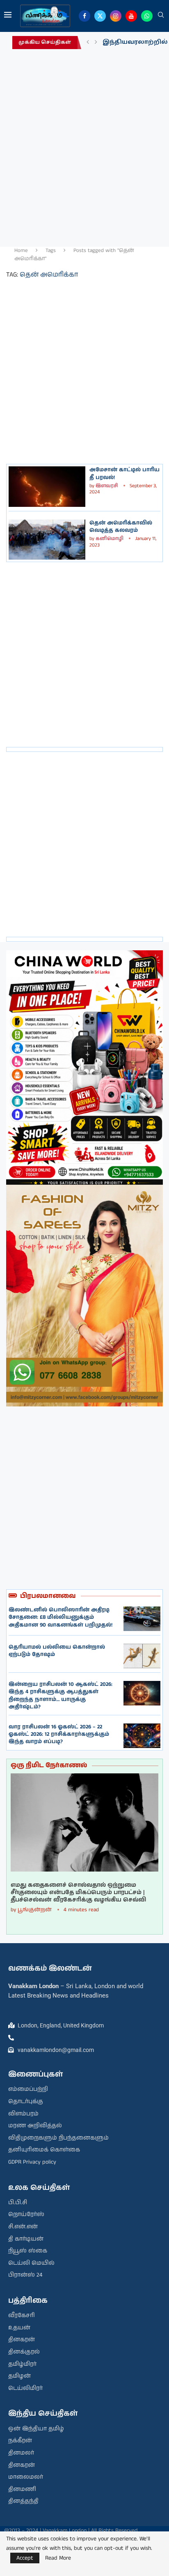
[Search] (161, 16)
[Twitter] (100, 16)
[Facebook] (84, 16)
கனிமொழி (110, 539)
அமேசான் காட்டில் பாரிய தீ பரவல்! (124, 474)
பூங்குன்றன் (35, 1910)
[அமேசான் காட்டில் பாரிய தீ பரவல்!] (47, 486)
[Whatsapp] (147, 16)
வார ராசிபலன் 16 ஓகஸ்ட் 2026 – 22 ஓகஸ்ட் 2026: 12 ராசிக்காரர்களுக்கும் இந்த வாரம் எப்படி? (59, 1734)
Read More (58, 2558)
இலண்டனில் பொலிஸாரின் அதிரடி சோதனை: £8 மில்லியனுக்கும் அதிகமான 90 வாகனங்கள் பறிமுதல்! (61, 1617)
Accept (25, 2558)
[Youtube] (131, 16)
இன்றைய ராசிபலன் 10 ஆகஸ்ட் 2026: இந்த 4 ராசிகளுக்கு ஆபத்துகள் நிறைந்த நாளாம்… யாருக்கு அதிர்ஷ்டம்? (61, 1696)
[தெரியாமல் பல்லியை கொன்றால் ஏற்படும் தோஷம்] (142, 1656)
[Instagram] (116, 16)
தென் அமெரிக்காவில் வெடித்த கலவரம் (121, 527)
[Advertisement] (84, 146)
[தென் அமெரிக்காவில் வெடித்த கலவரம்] (47, 540)
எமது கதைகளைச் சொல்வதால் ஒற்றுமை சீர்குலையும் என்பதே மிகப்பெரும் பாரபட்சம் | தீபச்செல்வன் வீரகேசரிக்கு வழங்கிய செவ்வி (78, 1893)
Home (21, 251)
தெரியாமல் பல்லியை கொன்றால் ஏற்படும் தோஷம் (57, 1651)
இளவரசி (107, 486)
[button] (88, 43)
